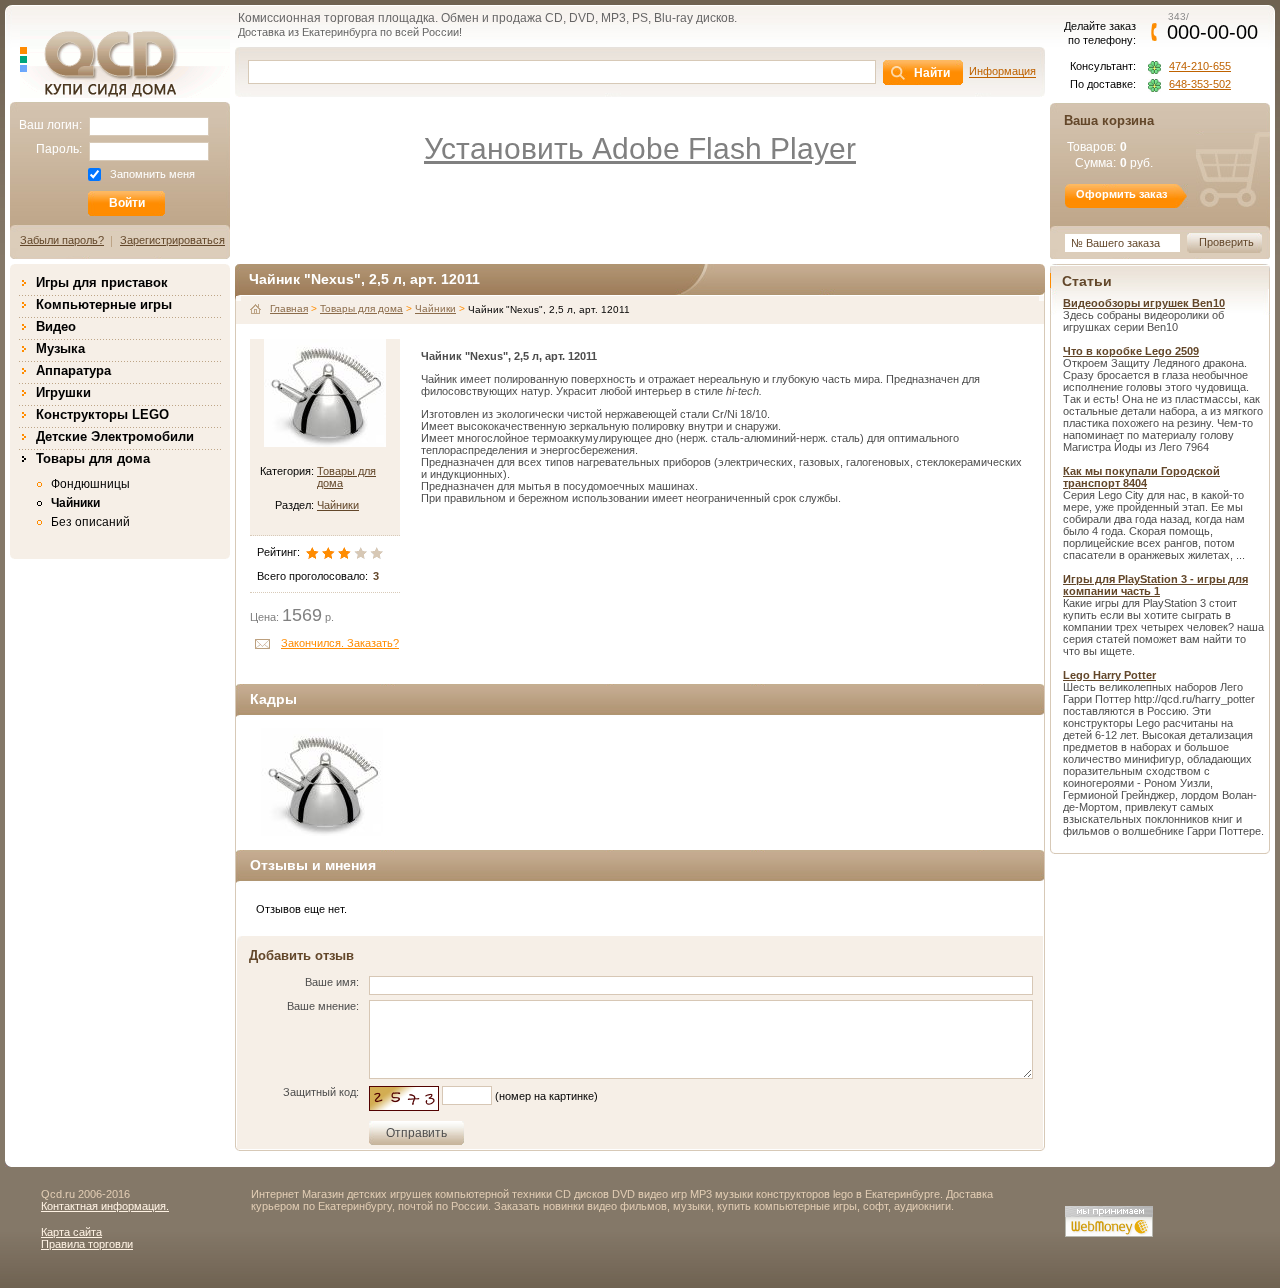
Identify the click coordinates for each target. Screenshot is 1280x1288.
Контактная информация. (105, 1206)
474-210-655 (1200, 66)
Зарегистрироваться (172, 240)
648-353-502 (1200, 84)
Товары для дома (93, 458)
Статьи (1087, 281)
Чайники (75, 503)
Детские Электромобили (115, 436)
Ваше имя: (332, 982)
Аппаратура (73, 370)
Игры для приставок (102, 282)
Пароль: (59, 149)
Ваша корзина (1109, 120)
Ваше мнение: (323, 1006)
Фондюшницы (90, 484)
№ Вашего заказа (1115, 243)
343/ (1212, 26)
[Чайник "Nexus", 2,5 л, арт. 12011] (321, 783)
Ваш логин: (50, 125)
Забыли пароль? (62, 240)
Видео (56, 326)
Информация (1002, 71)
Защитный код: (321, 1092)
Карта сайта (71, 1232)
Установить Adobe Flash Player (640, 148)
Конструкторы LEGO (102, 414)
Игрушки (63, 392)
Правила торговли (87, 1244)
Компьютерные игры (104, 304)
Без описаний (90, 522)
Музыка (60, 348)
